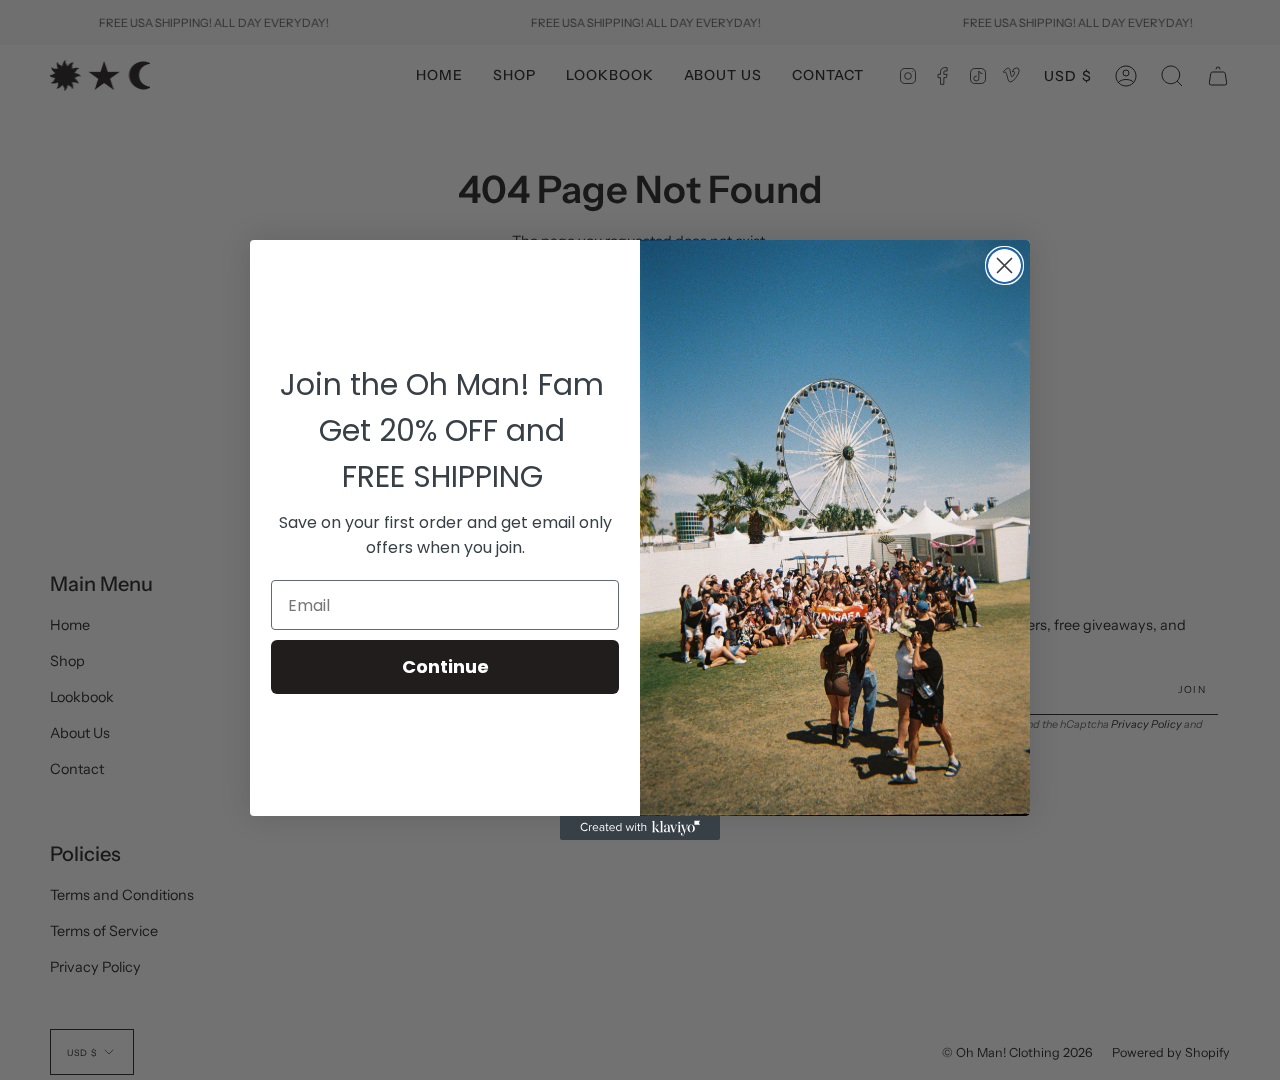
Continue (445, 666)
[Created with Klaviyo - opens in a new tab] (640, 828)
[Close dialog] (1004, 265)
